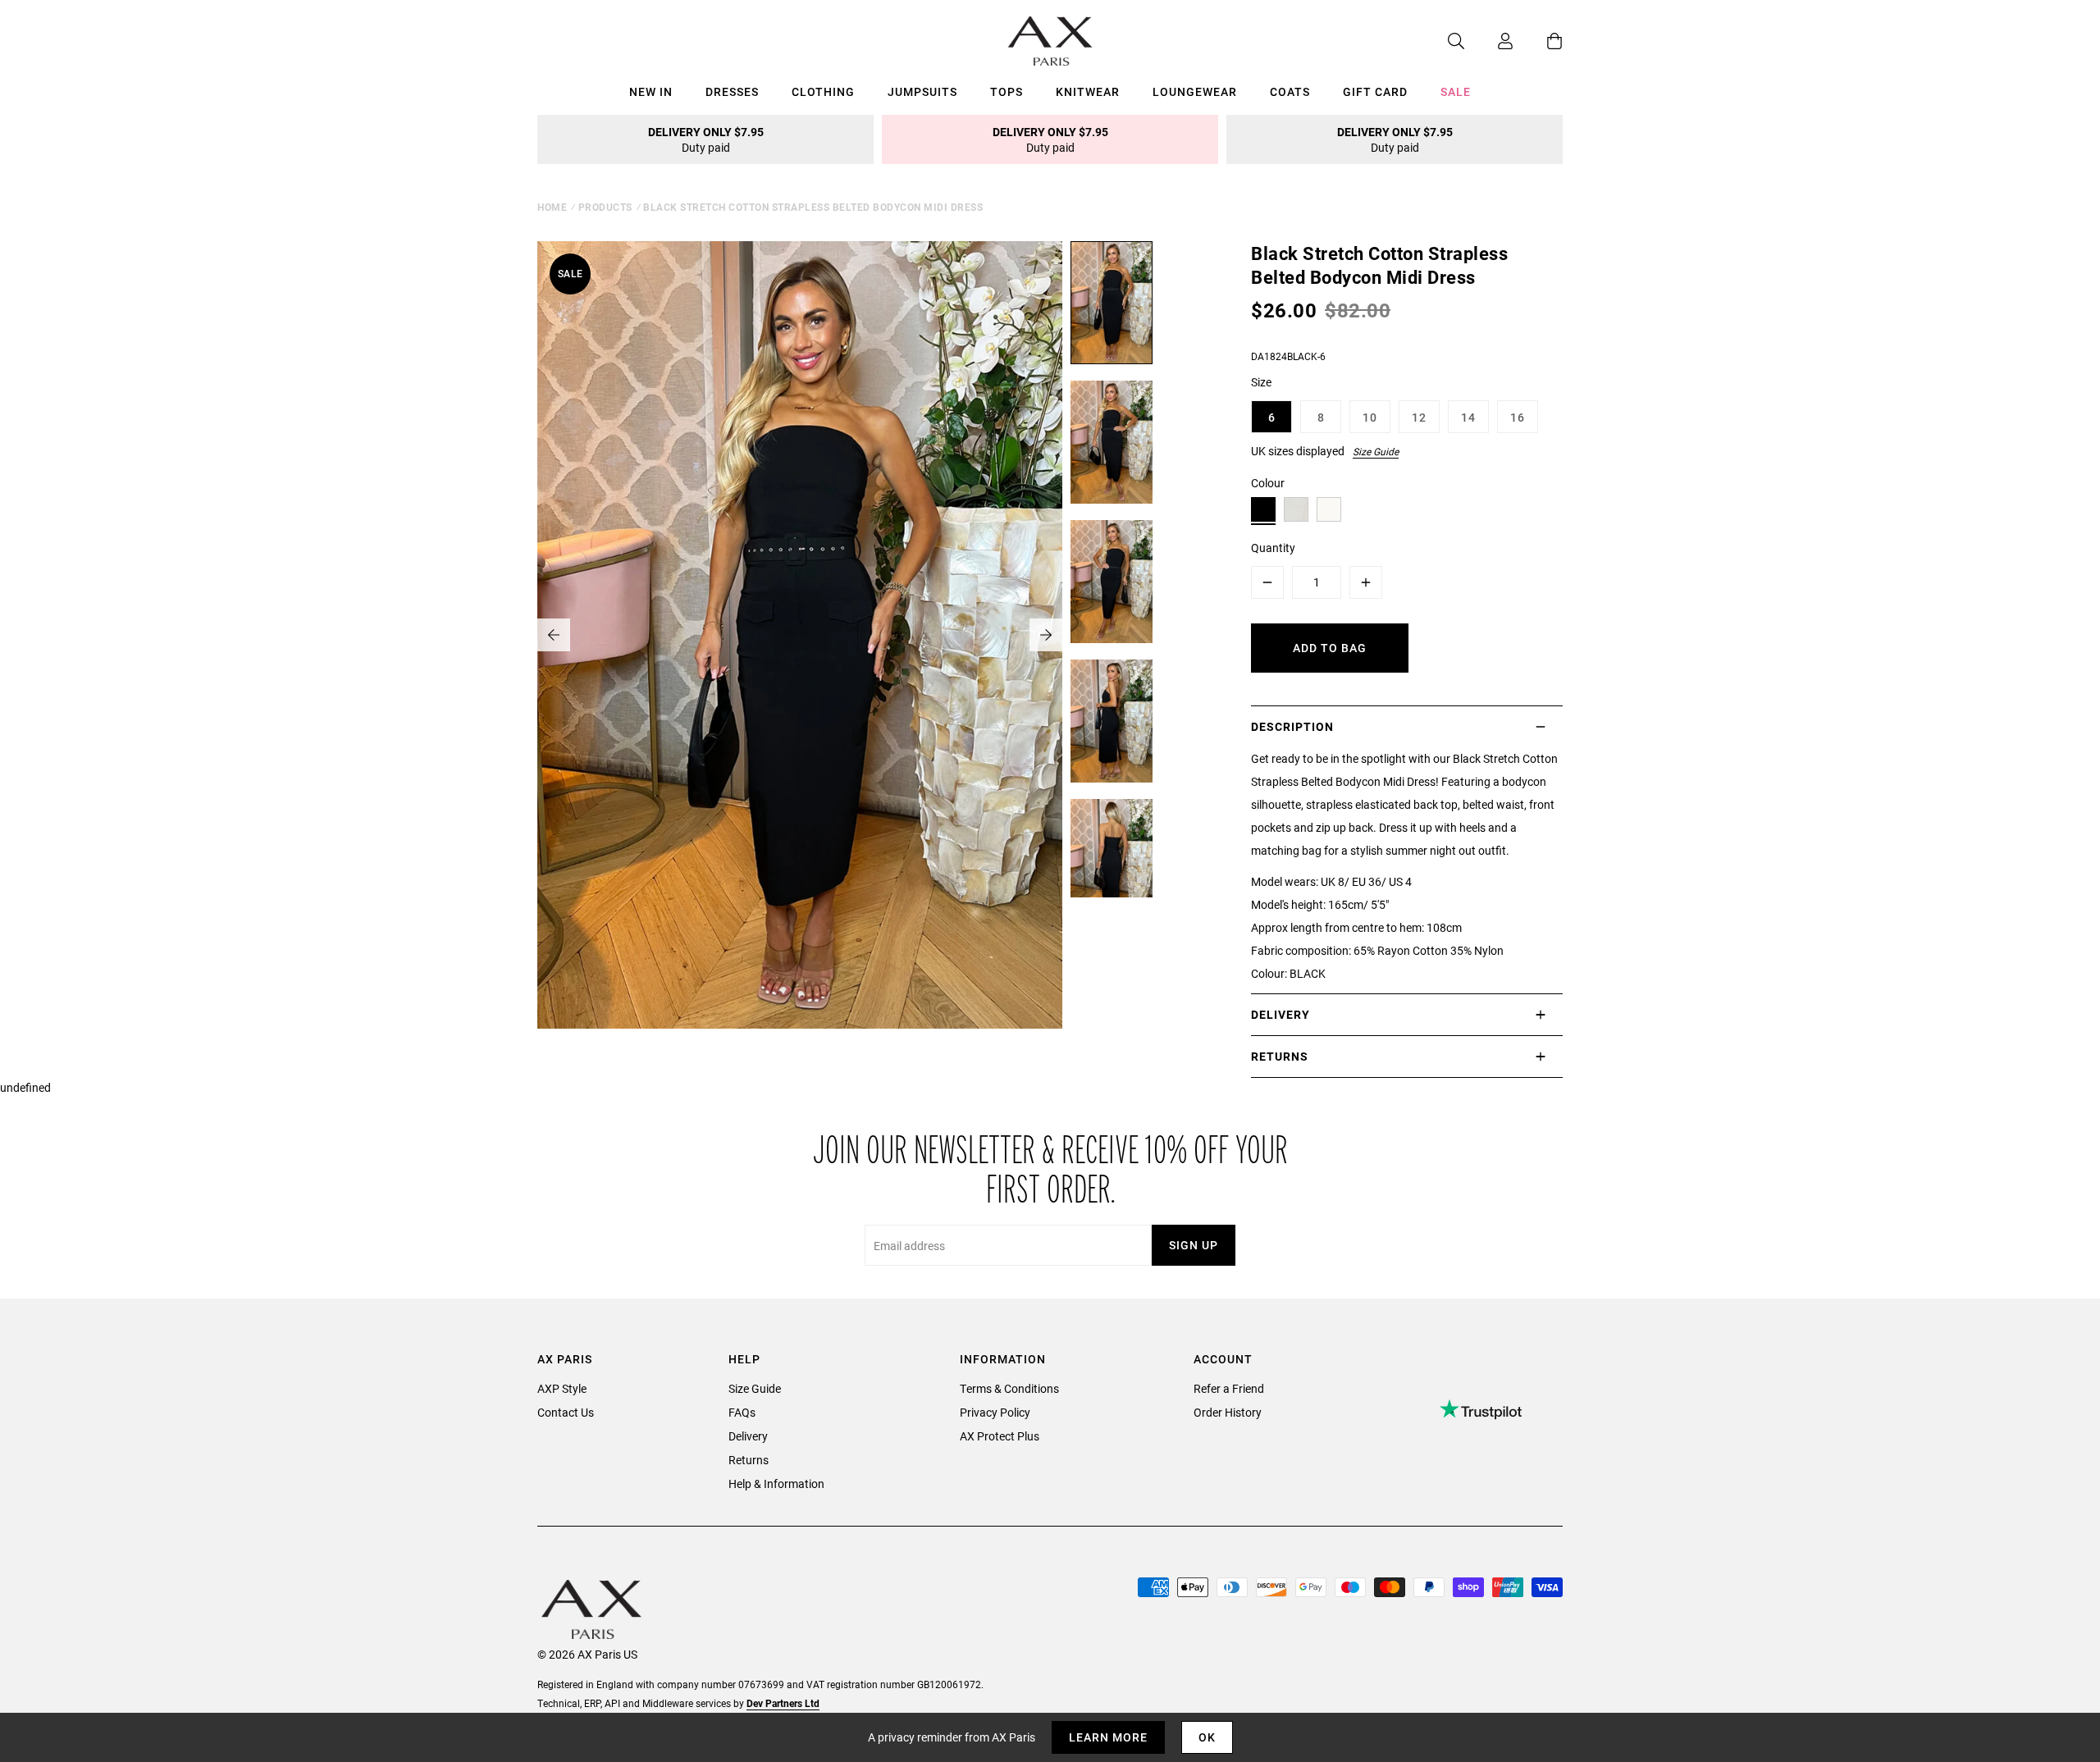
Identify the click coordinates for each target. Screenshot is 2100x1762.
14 (1468, 417)
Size (1261, 382)
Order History (1228, 1412)
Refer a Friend (1229, 1388)
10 (1370, 417)
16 (1518, 417)
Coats (1290, 91)
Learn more (1108, 1737)
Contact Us (566, 1412)
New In (651, 91)
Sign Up (1194, 1245)
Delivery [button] (1281, 1014)
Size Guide (1376, 451)
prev (554, 635)
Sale (1456, 91)
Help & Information (776, 1484)
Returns (749, 1460)
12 (1419, 417)
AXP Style (562, 1388)
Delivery (748, 1436)
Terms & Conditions (1009, 1388)
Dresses (732, 91)
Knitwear (1088, 91)
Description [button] (1292, 726)
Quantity (1273, 548)
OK (1207, 1737)
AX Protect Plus (1000, 1436)
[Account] (1489, 41)
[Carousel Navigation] (800, 635)
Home (552, 207)
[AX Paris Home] (1050, 41)
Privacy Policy (995, 1412)
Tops (1007, 91)
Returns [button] (1280, 1056)
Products (605, 207)
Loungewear (1195, 91)
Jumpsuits (922, 91)
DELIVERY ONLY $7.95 (706, 139)
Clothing (823, 91)
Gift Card (1375, 91)
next (1046, 635)
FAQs (742, 1412)
